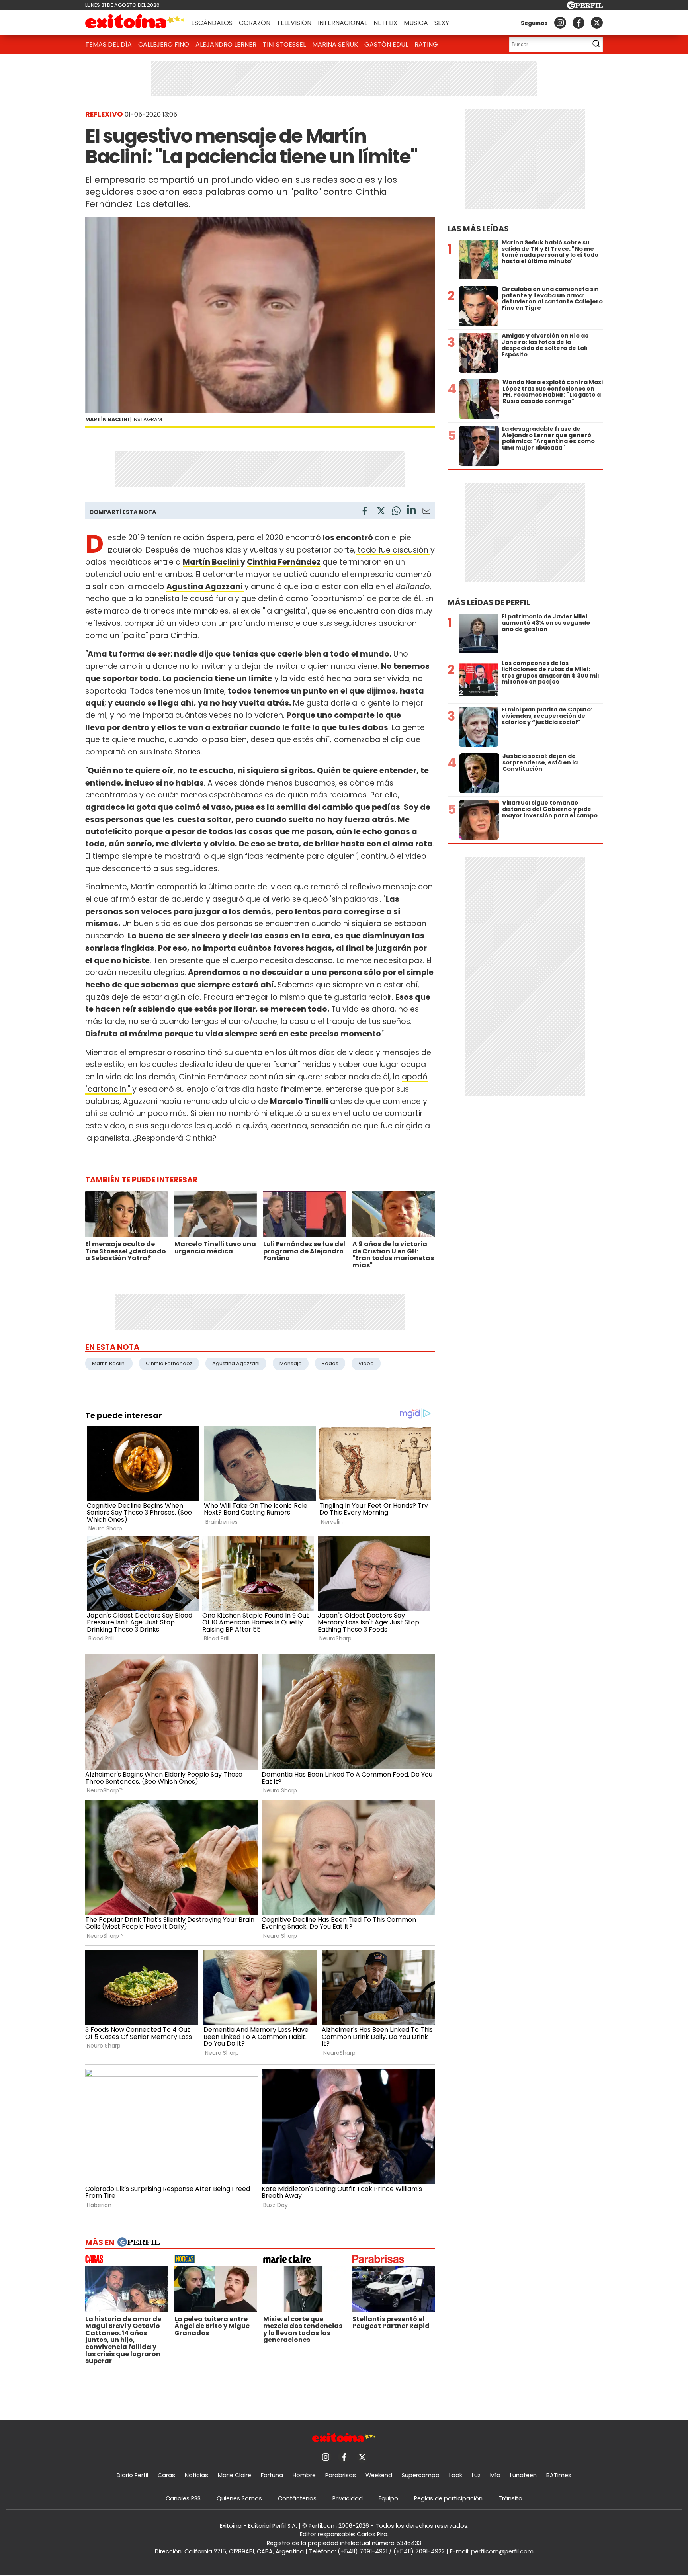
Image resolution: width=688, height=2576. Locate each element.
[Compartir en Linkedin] (411, 511)
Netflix (385, 23)
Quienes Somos (239, 2498)
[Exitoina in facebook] (579, 23)
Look (456, 2475)
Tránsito (510, 2498)
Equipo (388, 2498)
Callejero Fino (164, 44)
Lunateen (523, 2475)
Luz (476, 2475)
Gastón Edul (386, 44)
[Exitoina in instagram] (560, 23)
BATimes (559, 2475)
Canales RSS (183, 2498)
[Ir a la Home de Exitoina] (135, 23)
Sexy (442, 23)
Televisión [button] (294, 23)
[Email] (426, 512)
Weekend (379, 2475)
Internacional (342, 23)
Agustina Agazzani (236, 1363)
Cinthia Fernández (284, 562)
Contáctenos (297, 2498)
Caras (166, 2475)
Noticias (196, 2475)
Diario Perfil (132, 2475)
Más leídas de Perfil (489, 603)
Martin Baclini (109, 1363)
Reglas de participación (448, 2498)
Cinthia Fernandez (169, 1363)
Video (366, 1363)
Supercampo (421, 2475)
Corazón (255, 23)
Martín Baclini (212, 562)
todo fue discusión (393, 550)
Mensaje (291, 1363)
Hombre (304, 2475)
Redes (330, 1363)
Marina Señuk (335, 44)
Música (416, 23)
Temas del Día (108, 44)
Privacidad (348, 2498)
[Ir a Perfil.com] (585, 7)
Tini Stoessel (284, 44)
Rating (426, 44)
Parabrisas (341, 2475)
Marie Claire (235, 2475)
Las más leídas (478, 229)
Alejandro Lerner (226, 44)
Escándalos (212, 23)
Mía (495, 2475)
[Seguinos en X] (597, 23)
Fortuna (272, 2475)
